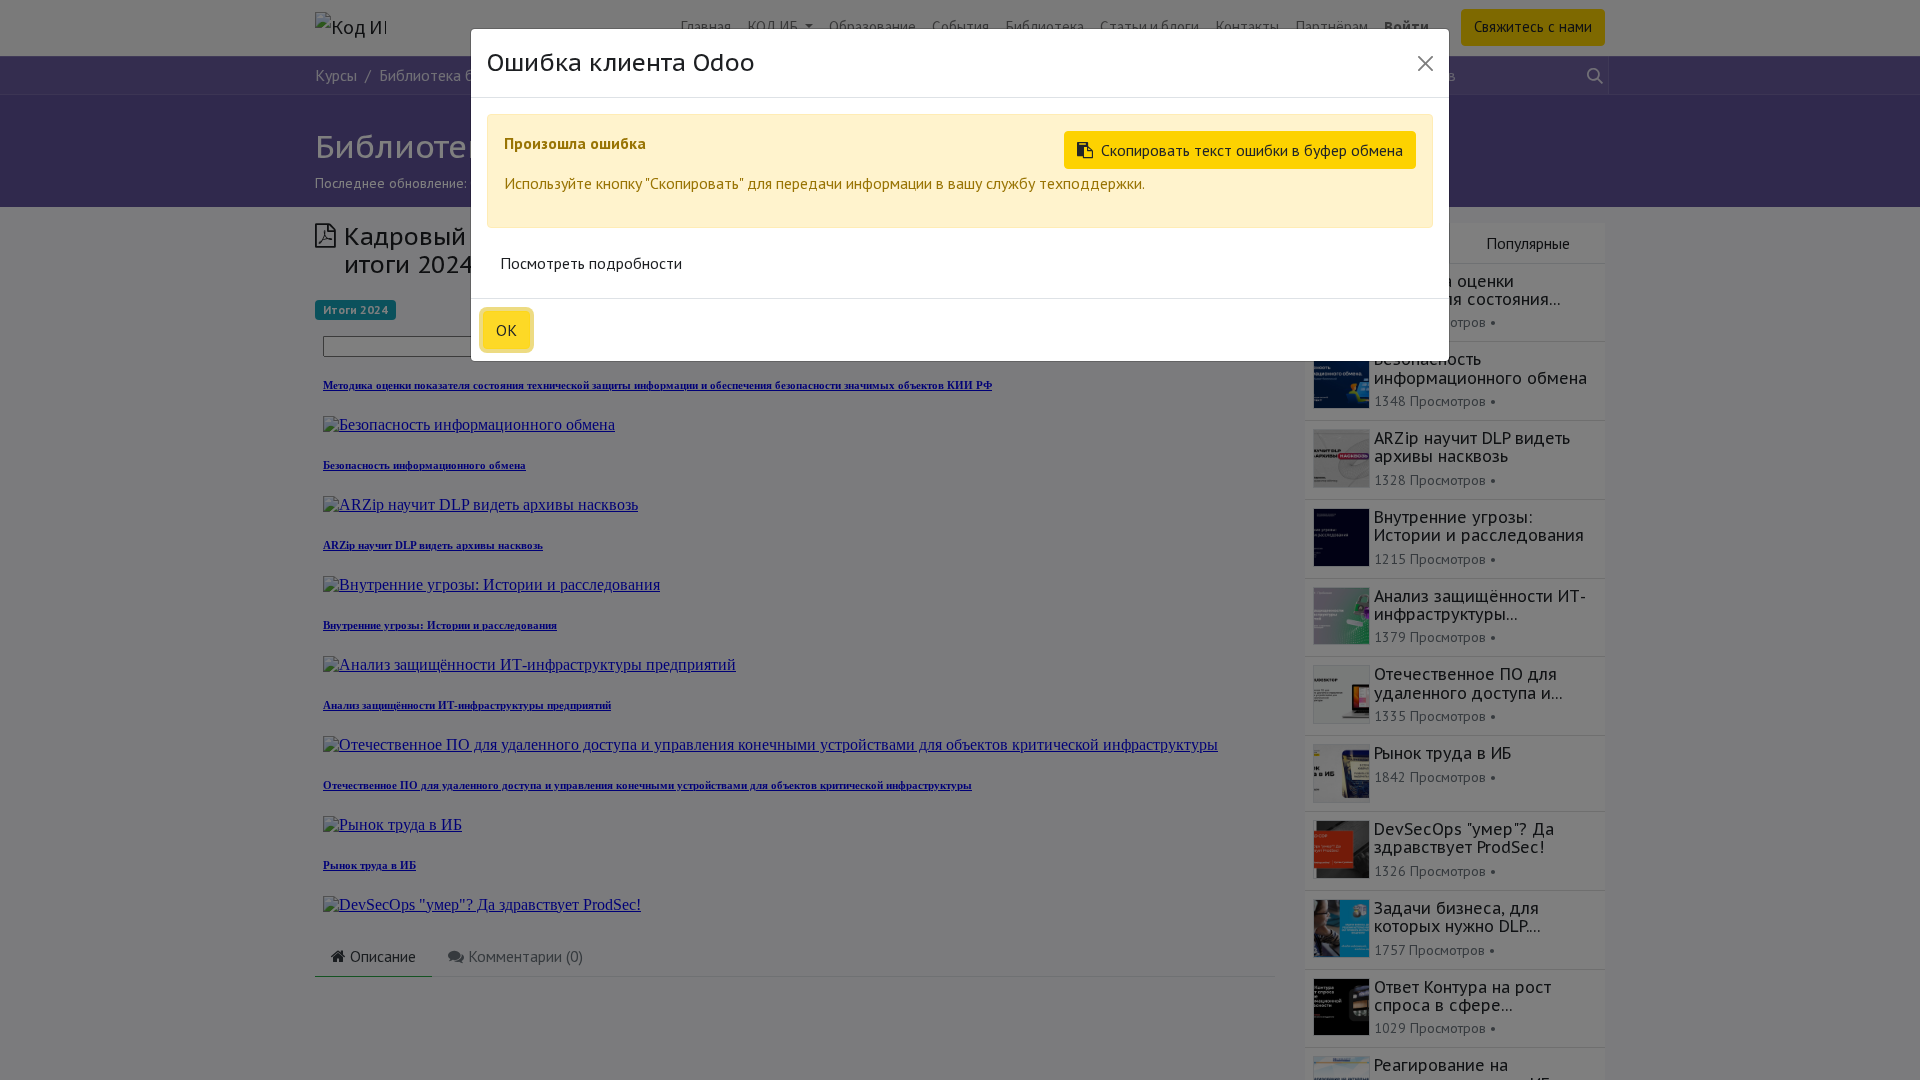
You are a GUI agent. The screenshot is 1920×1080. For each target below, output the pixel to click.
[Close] (1425, 63)
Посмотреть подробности (591, 263)
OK (506, 330)
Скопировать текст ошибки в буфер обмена (1252, 150)
